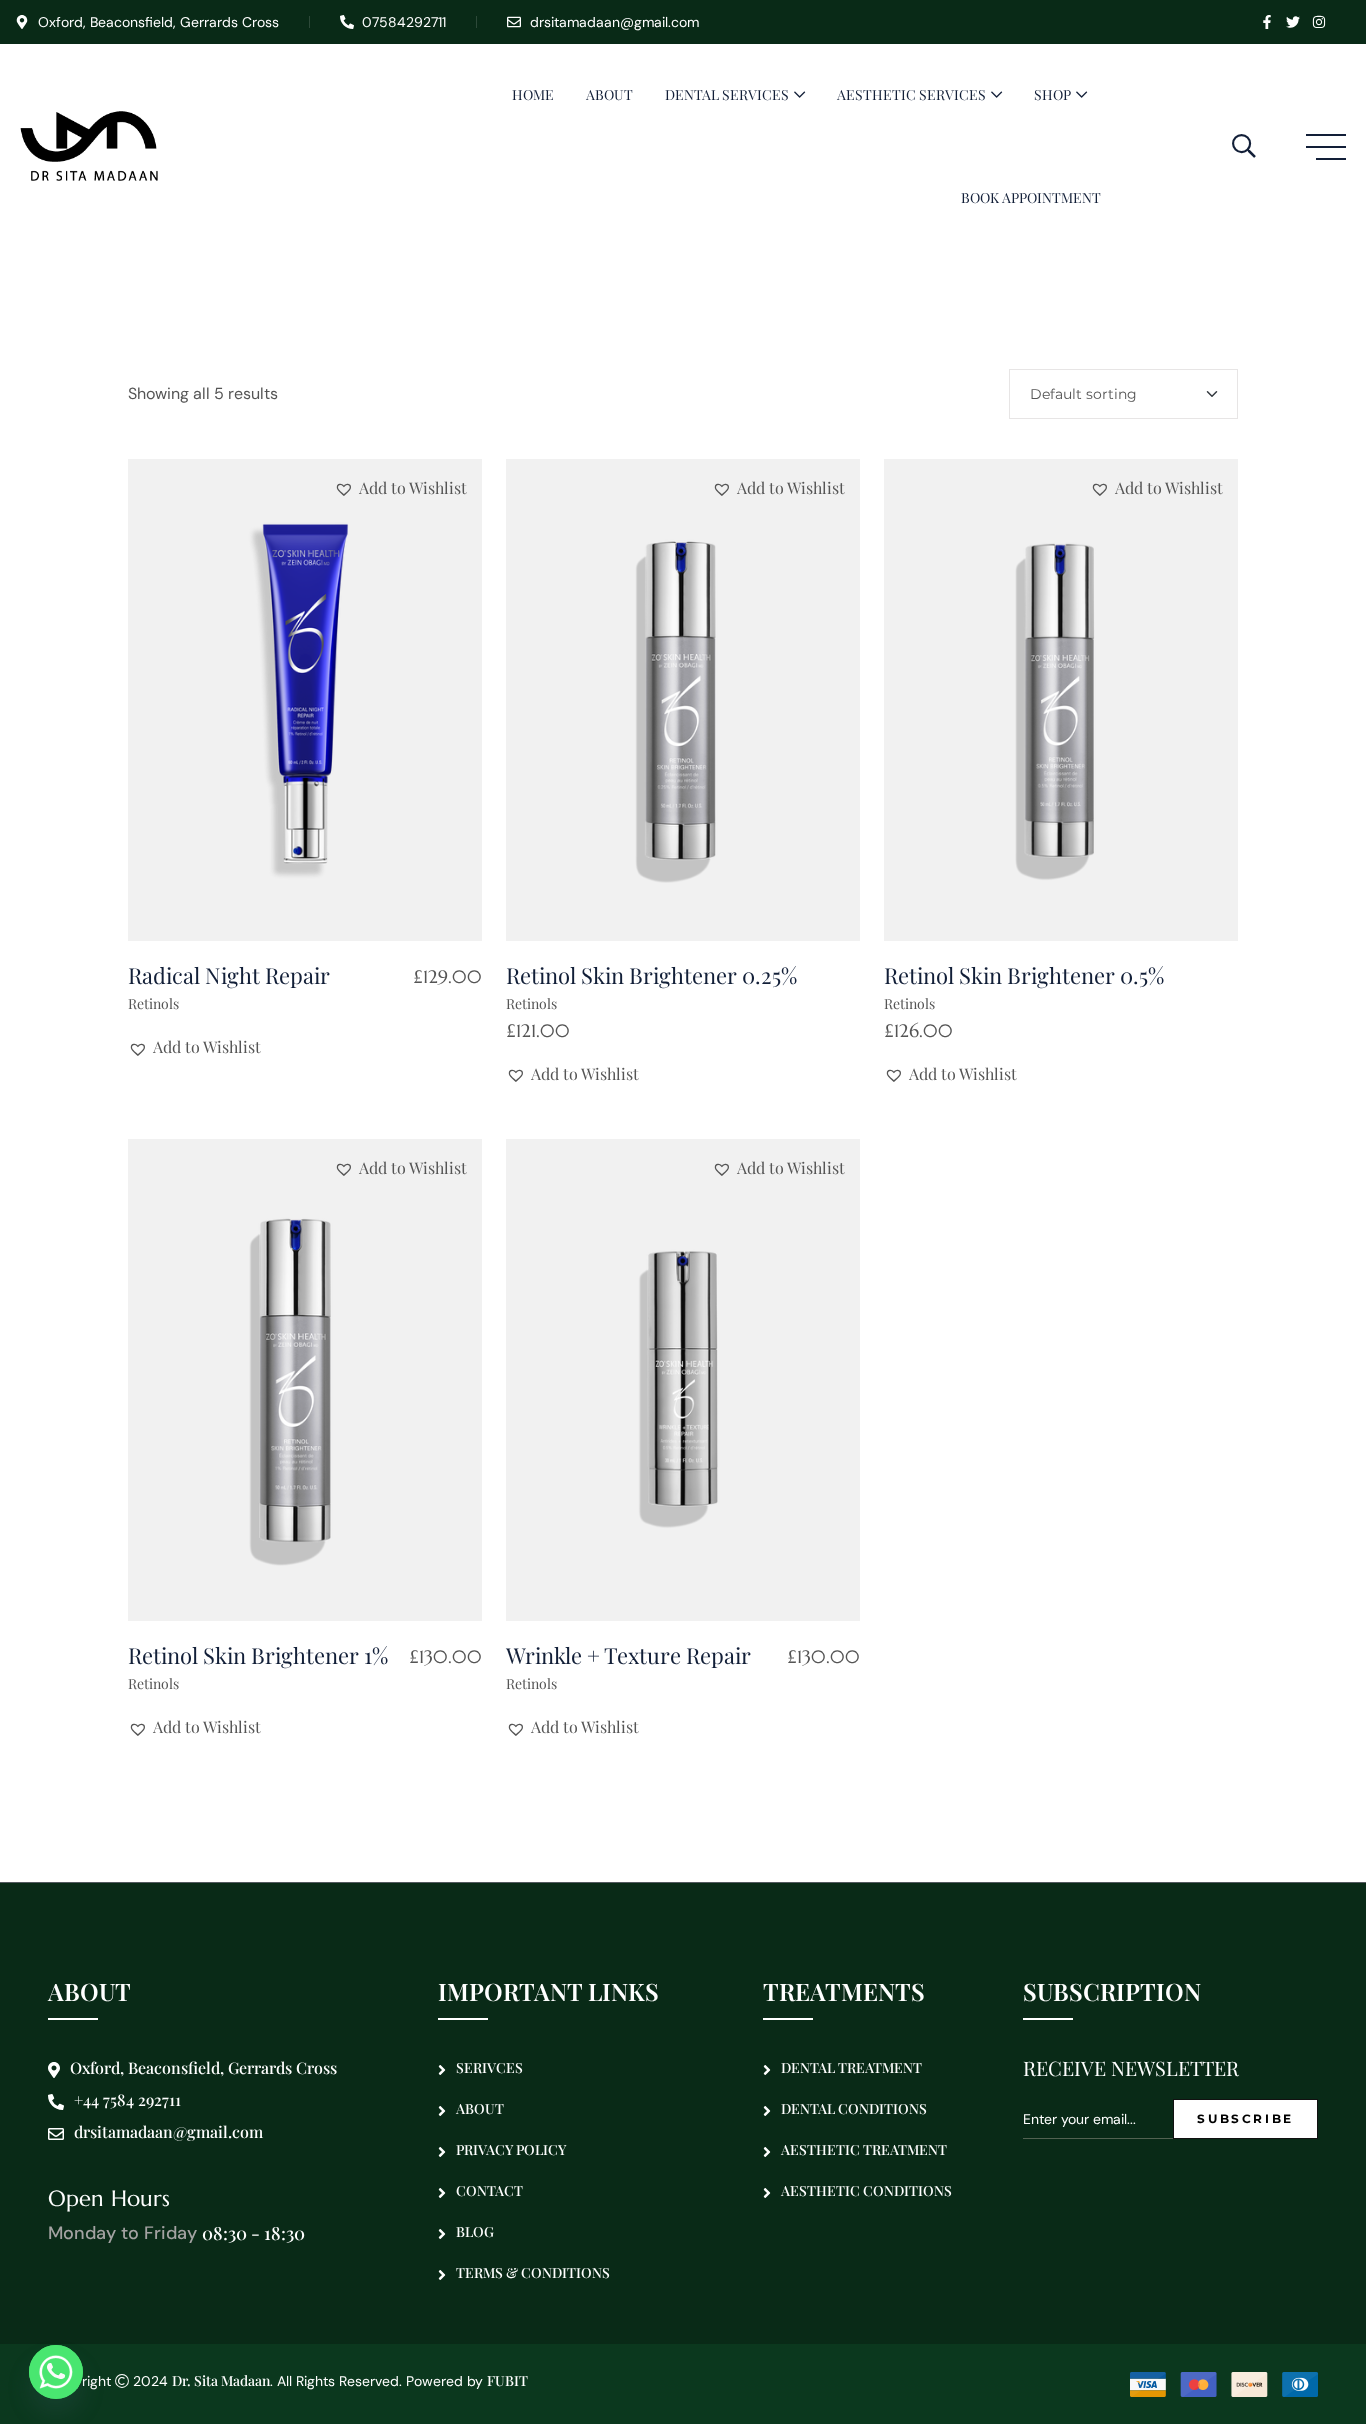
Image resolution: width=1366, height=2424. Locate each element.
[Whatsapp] (56, 2372)
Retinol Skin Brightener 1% (258, 1655)
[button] (400, 488)
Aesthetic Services (911, 94)
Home (533, 94)
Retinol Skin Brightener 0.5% (1024, 975)
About (609, 94)
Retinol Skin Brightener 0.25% (651, 975)
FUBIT (507, 2380)
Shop (1052, 94)
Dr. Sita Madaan (221, 2380)
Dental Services (727, 94)
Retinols (153, 1003)
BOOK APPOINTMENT (1031, 197)
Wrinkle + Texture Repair (628, 1655)
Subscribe (1245, 2118)
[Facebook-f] (1267, 22)
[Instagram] (1319, 22)
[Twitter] (1293, 22)
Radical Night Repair (229, 975)
